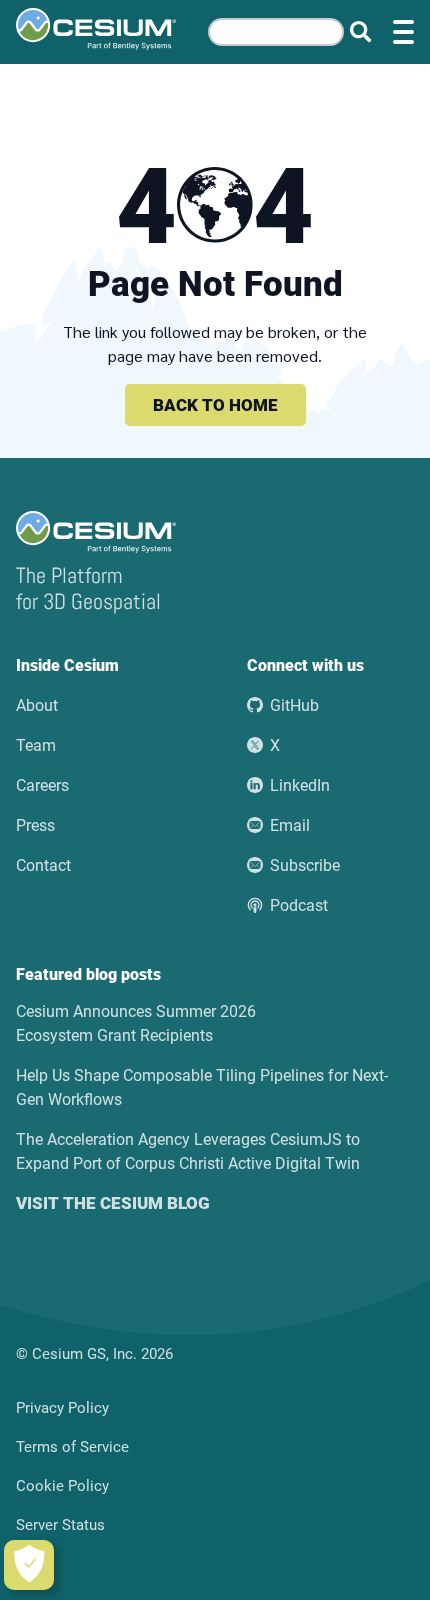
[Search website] (360, 32)
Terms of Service (72, 1447)
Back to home (215, 405)
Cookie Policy (62, 1486)
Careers (42, 785)
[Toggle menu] (403, 32)
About (37, 705)
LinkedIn (300, 785)
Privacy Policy (62, 1408)
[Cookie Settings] (29, 1565)
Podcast (299, 905)
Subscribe (305, 865)
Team (36, 745)
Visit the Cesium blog (113, 1203)
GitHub (294, 705)
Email (290, 825)
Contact (43, 865)
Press (35, 825)
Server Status (60, 1525)
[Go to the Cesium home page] (96, 29)
